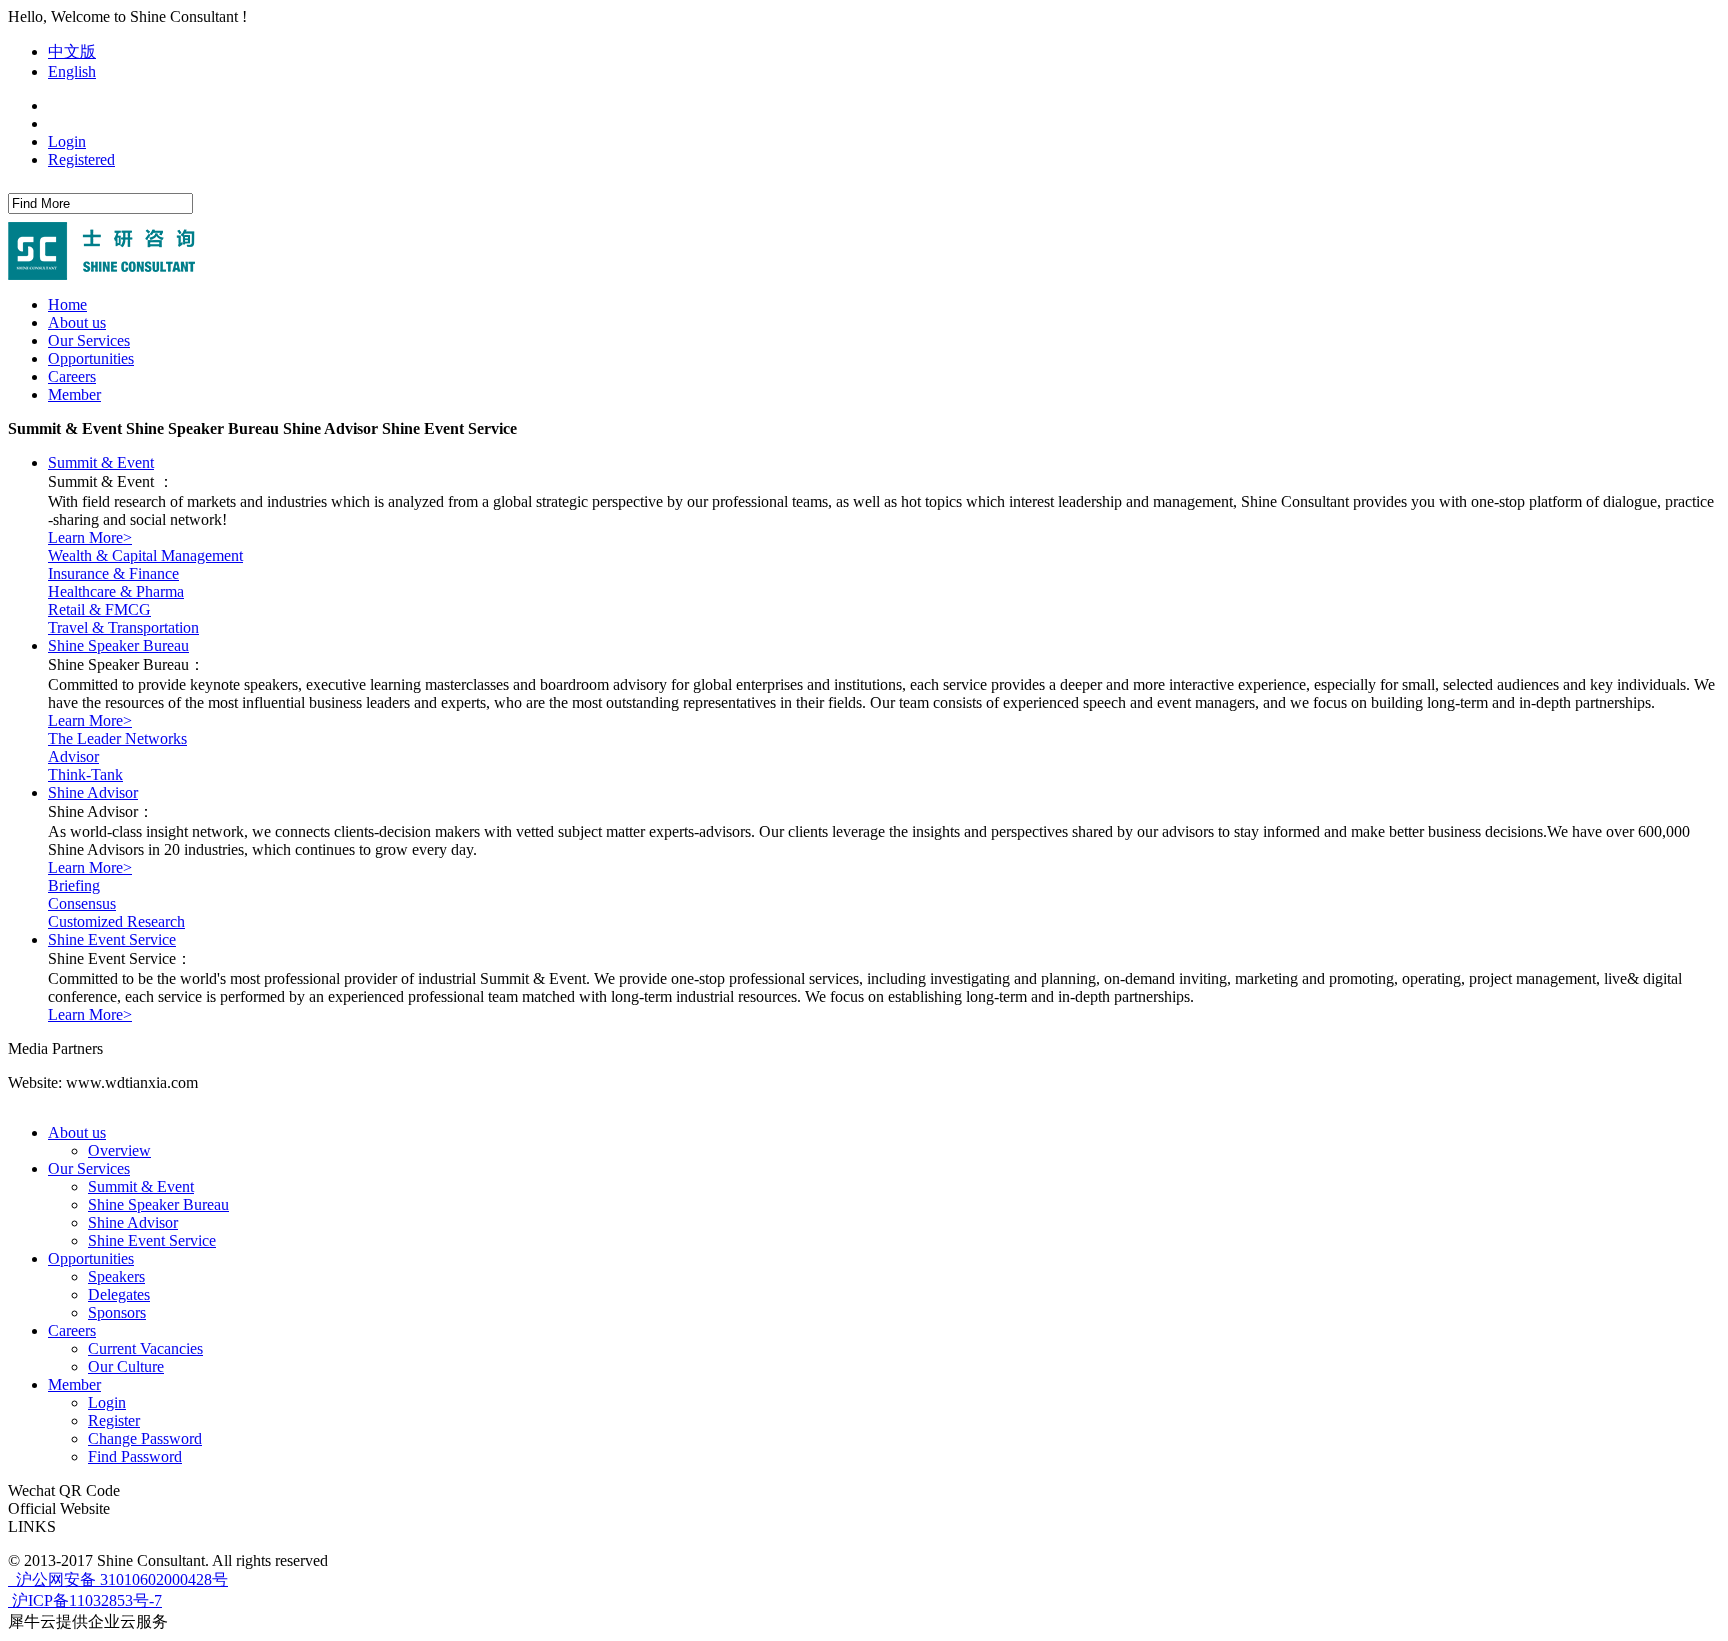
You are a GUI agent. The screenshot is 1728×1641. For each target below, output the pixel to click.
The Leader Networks (117, 738)
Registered (81, 159)
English (72, 71)
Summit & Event (101, 462)
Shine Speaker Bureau (118, 645)
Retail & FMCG (99, 609)
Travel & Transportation (123, 627)
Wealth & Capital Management (145, 555)
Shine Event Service (112, 939)
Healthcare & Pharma (116, 591)
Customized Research (116, 921)
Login (67, 141)
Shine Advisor (93, 792)
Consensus (82, 903)
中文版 (72, 51)
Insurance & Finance (113, 573)
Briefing (74, 885)
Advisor (73, 756)
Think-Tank (85, 774)
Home (67, 304)
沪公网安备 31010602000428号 (120, 1579)
